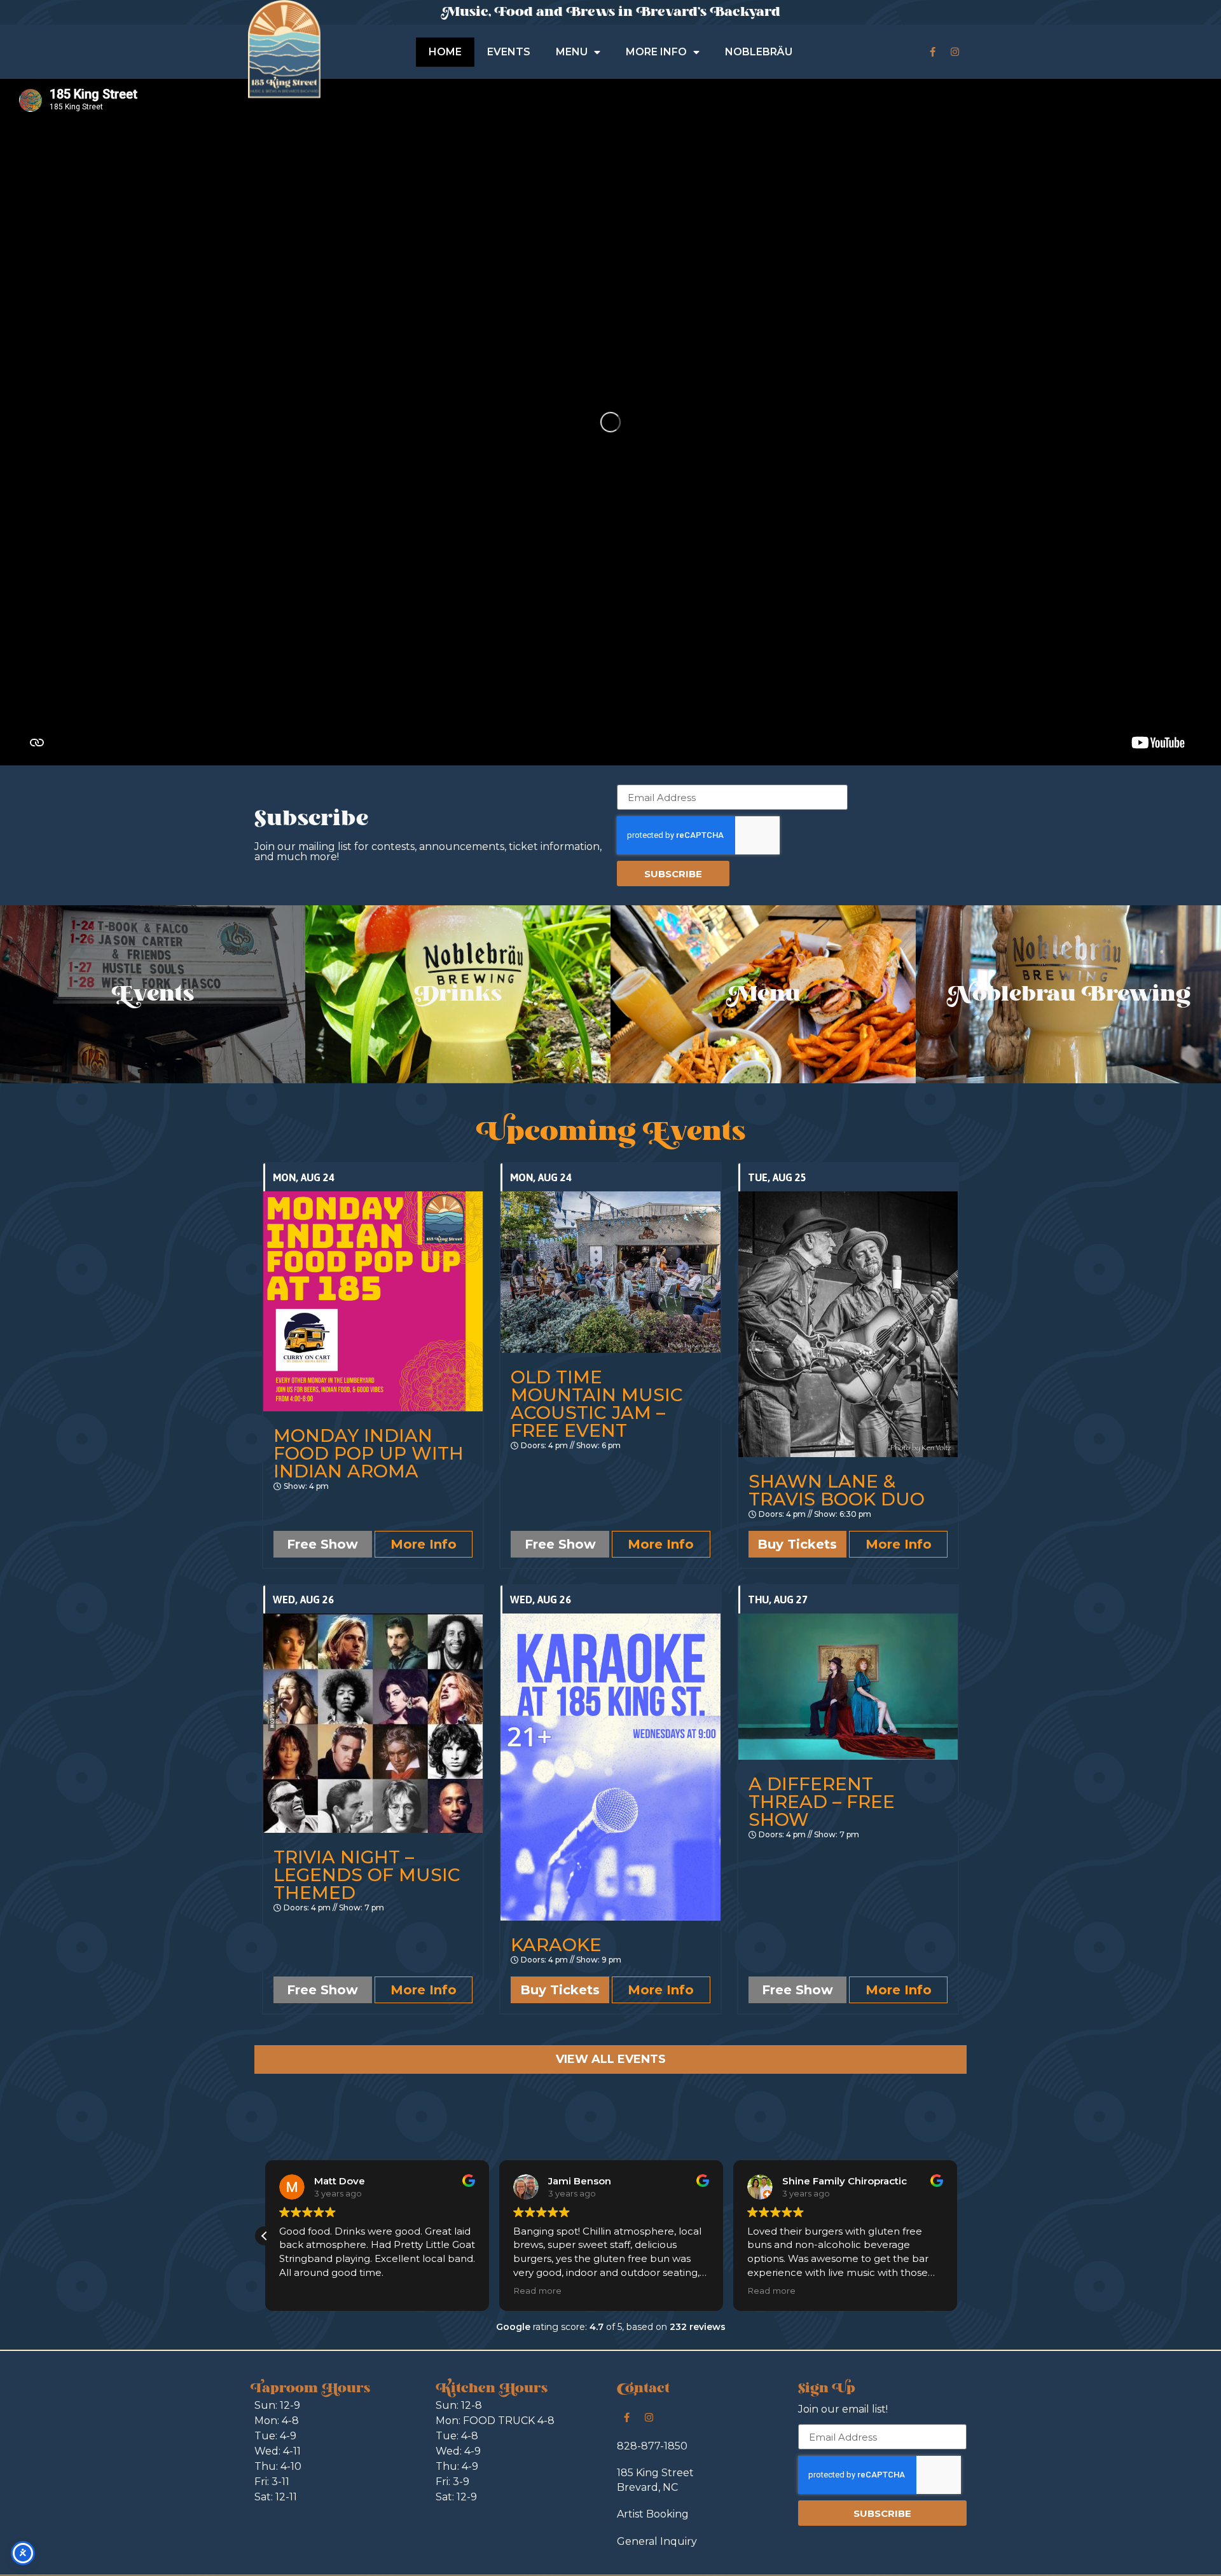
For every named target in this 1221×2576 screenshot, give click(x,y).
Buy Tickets (797, 1544)
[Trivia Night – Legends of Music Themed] (373, 1723)
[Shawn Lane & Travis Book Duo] (848, 1324)
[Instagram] (955, 52)
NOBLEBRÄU (759, 52)
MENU (572, 52)
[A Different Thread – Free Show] (848, 1687)
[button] (265, 2236)
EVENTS (509, 52)
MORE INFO (656, 52)
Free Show (322, 1544)
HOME (445, 52)
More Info (424, 1544)
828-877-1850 (652, 2446)
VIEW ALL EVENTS (611, 2059)
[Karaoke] (610, 1767)
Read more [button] (537, 2291)
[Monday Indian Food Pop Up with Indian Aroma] (373, 1301)
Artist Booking (653, 2514)
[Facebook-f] (932, 52)
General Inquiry (657, 2541)
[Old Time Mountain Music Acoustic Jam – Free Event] (610, 1272)
